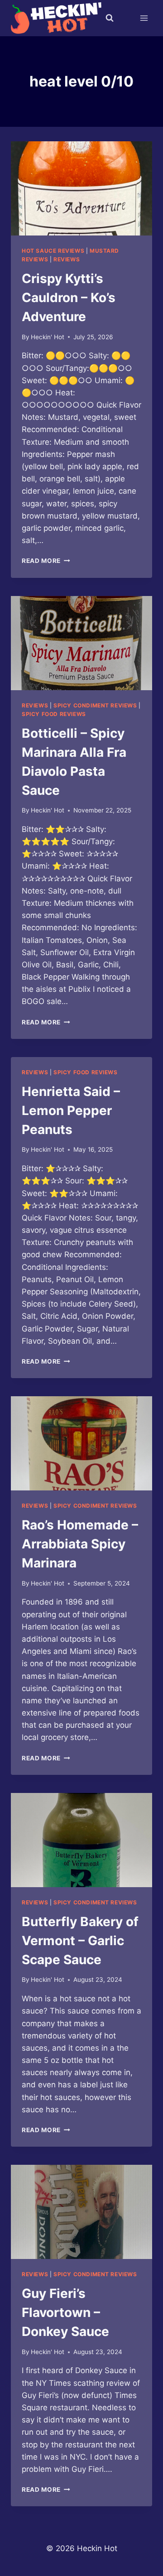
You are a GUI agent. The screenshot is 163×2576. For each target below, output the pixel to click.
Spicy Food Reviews (54, 714)
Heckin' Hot (48, 337)
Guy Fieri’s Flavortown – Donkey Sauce (65, 2312)
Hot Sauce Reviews (53, 251)
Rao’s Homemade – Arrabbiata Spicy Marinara (80, 1544)
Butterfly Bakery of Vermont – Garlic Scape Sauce (80, 1941)
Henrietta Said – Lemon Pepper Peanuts (71, 1110)
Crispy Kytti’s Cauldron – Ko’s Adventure (69, 298)
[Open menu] (144, 18)
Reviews (67, 259)
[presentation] (81, 188)
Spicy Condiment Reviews (95, 705)
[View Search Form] (110, 18)
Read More (46, 561)
